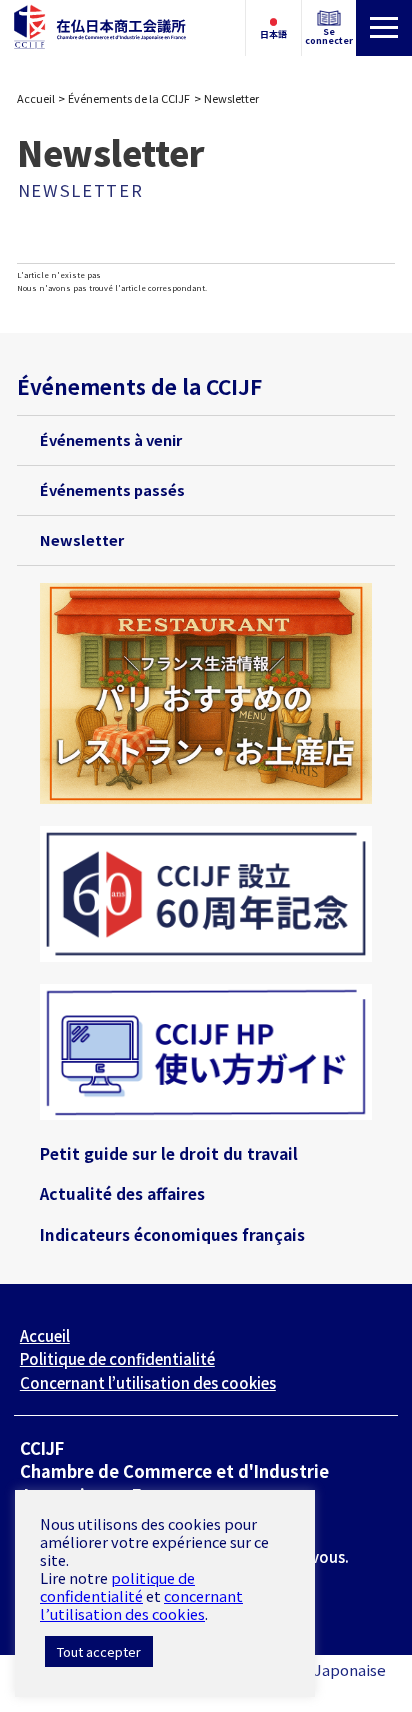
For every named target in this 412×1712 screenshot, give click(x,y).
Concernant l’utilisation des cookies (148, 1382)
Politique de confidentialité (117, 1358)
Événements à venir (111, 439)
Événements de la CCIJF (129, 98)
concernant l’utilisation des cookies (141, 1604)
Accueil (36, 98)
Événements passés (112, 489)
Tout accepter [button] (99, 1651)
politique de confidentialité (117, 1586)
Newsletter (82, 539)
